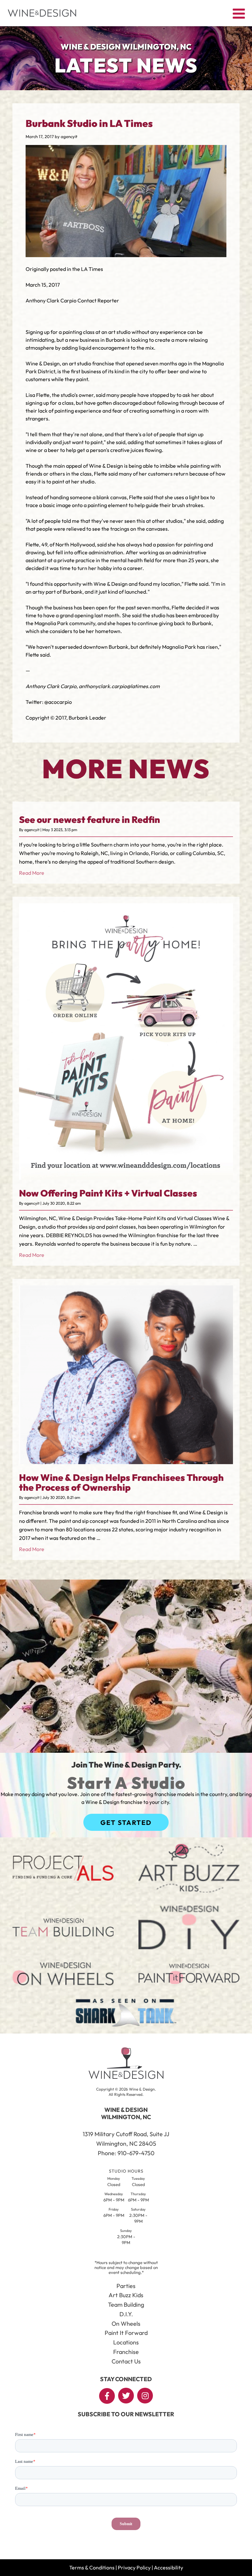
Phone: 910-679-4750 (126, 2153)
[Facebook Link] (107, 2396)
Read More (32, 873)
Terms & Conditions (92, 2567)
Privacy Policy (134, 2567)
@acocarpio (58, 702)
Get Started (126, 1822)
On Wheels (126, 2324)
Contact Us (126, 2361)
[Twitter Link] (126, 2396)
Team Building (126, 2305)
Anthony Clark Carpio (52, 300)
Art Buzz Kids (126, 2295)
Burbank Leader (87, 718)
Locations (126, 2342)
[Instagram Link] (145, 2396)
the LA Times (88, 269)
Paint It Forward (126, 2333)
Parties (126, 2286)
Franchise (126, 2352)
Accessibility (168, 2567)
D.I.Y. (126, 2314)
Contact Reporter (98, 300)
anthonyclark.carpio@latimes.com (119, 686)
